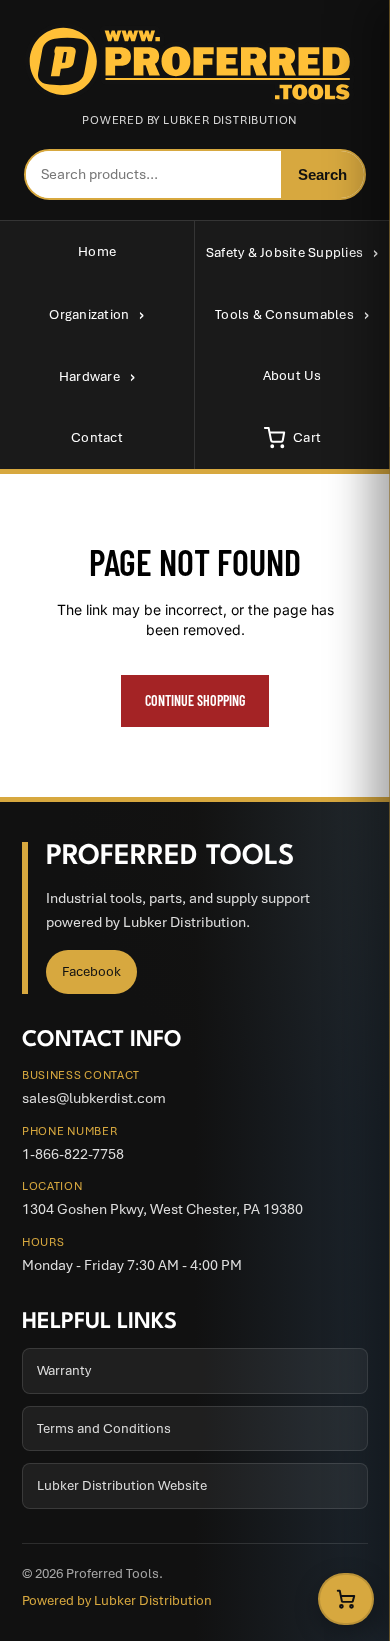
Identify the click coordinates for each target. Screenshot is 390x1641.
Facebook (91, 971)
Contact (97, 437)
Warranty (64, 1370)
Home (97, 251)
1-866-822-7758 (73, 1154)
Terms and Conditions (104, 1428)
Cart (307, 437)
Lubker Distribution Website (122, 1485)
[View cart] (346, 1599)
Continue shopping (195, 700)
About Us (292, 375)
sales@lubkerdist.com (94, 1098)
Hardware (89, 376)
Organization (89, 314)
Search (322, 174)
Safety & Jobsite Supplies (284, 252)
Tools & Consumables (284, 314)
